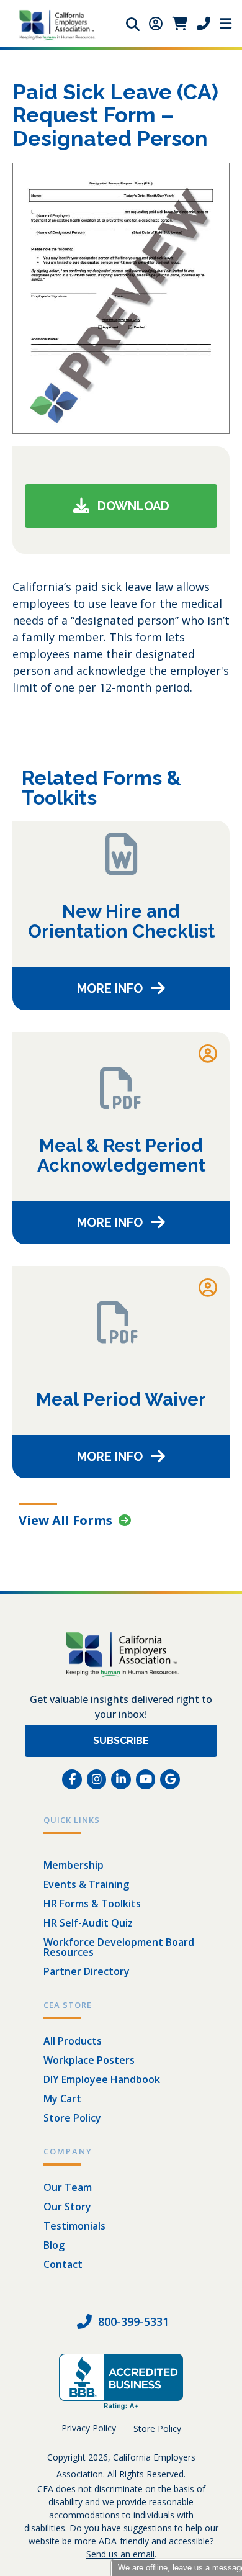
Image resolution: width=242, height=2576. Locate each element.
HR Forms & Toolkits (92, 1904)
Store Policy (72, 2118)
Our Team (68, 2187)
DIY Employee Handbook (102, 2079)
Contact (63, 2264)
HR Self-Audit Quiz (88, 1923)
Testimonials (74, 2226)
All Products (73, 2041)
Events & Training (86, 1884)
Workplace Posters (89, 2060)
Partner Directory (87, 1971)
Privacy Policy (89, 2428)
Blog (54, 2245)
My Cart (62, 2099)
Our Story (67, 2207)
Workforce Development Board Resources (119, 1947)
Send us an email (120, 2554)
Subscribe (121, 1741)
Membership (74, 1865)
